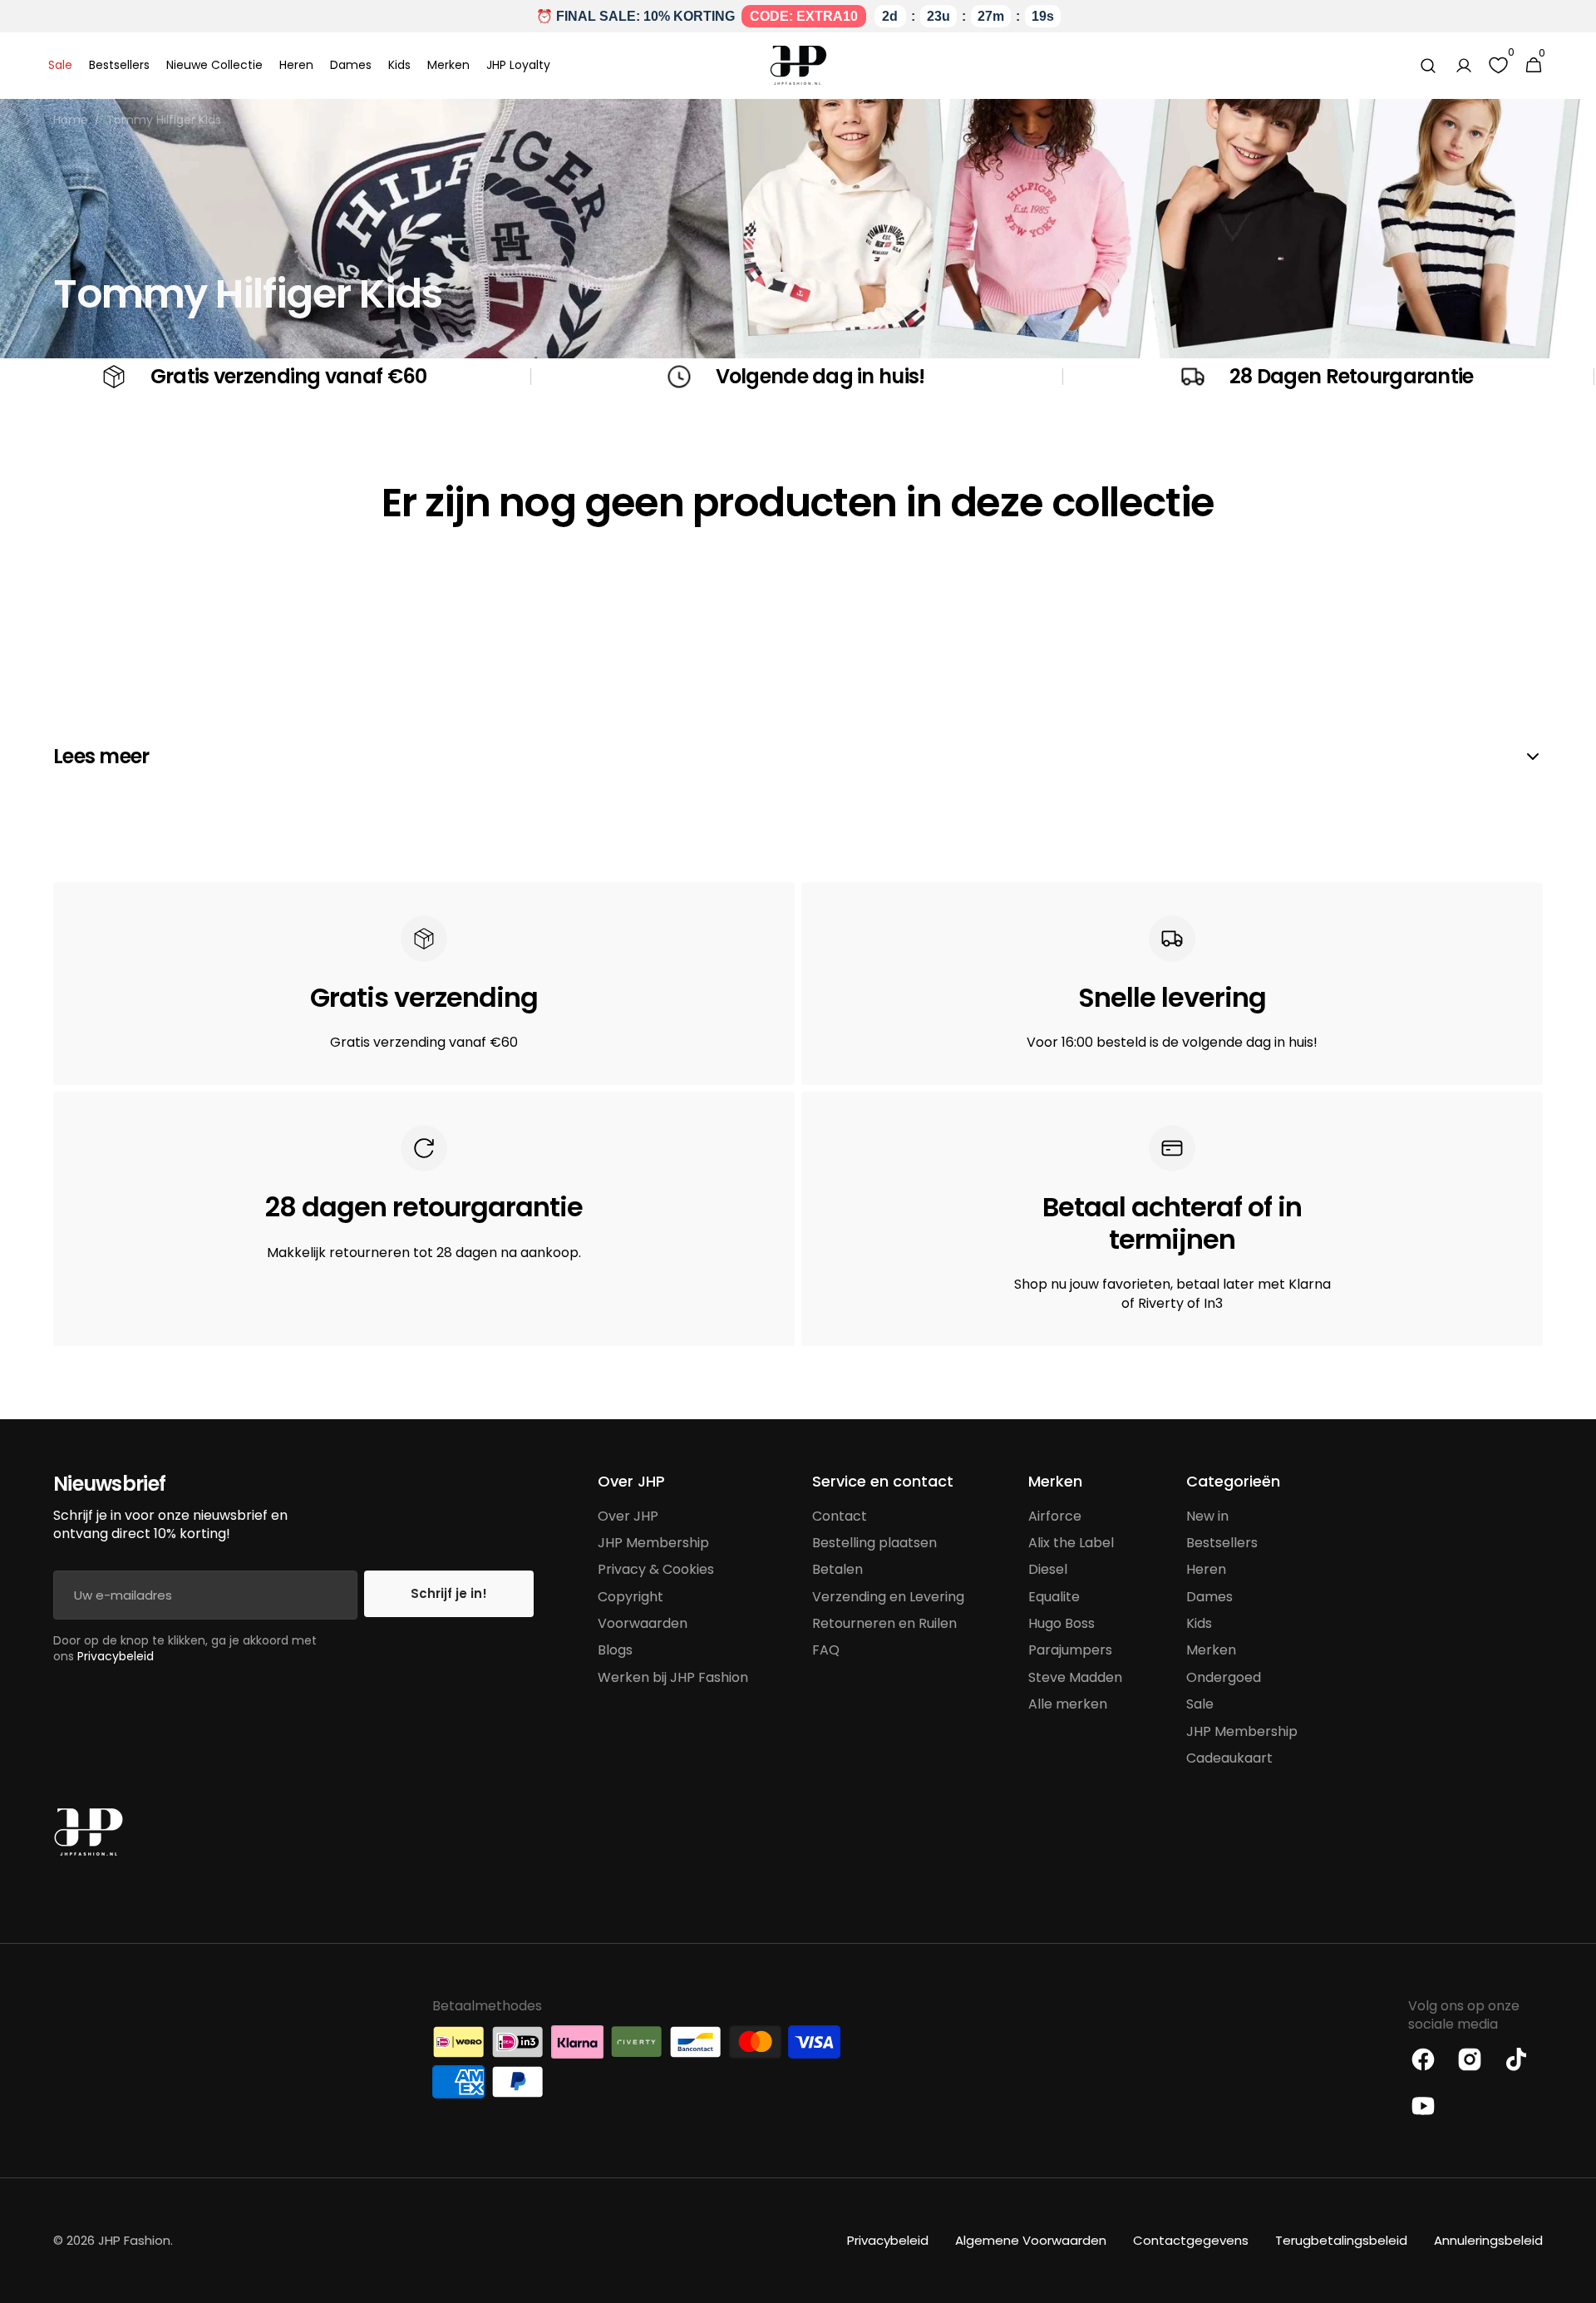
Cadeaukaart (1229, 1758)
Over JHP (628, 1516)
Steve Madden (1075, 1677)
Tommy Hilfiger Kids (164, 120)
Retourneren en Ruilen (884, 1623)
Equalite (1054, 1597)
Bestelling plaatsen (874, 1543)
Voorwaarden (643, 1623)
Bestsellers (1222, 1543)
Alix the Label (1071, 1543)
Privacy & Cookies (656, 1569)
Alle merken (1068, 1704)
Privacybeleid (116, 1656)
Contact (840, 1516)
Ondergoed (1224, 1677)
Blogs (615, 1650)
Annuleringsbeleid (1488, 2240)
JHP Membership (653, 1543)
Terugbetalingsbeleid (1341, 2240)
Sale (1200, 1704)
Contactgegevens (1191, 2240)
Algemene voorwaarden (1031, 2240)
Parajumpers (1070, 1650)
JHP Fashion (134, 2240)
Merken (1211, 1650)
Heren (1206, 1569)
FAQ (826, 1650)
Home (71, 120)
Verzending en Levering (888, 1597)
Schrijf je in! (449, 1593)
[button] (1428, 66)
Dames (1209, 1597)
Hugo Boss (1062, 1623)
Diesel (1048, 1569)
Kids (1199, 1623)
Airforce (1055, 1516)
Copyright (631, 1597)
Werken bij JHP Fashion (673, 1677)
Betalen (837, 1569)
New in (1207, 1516)
